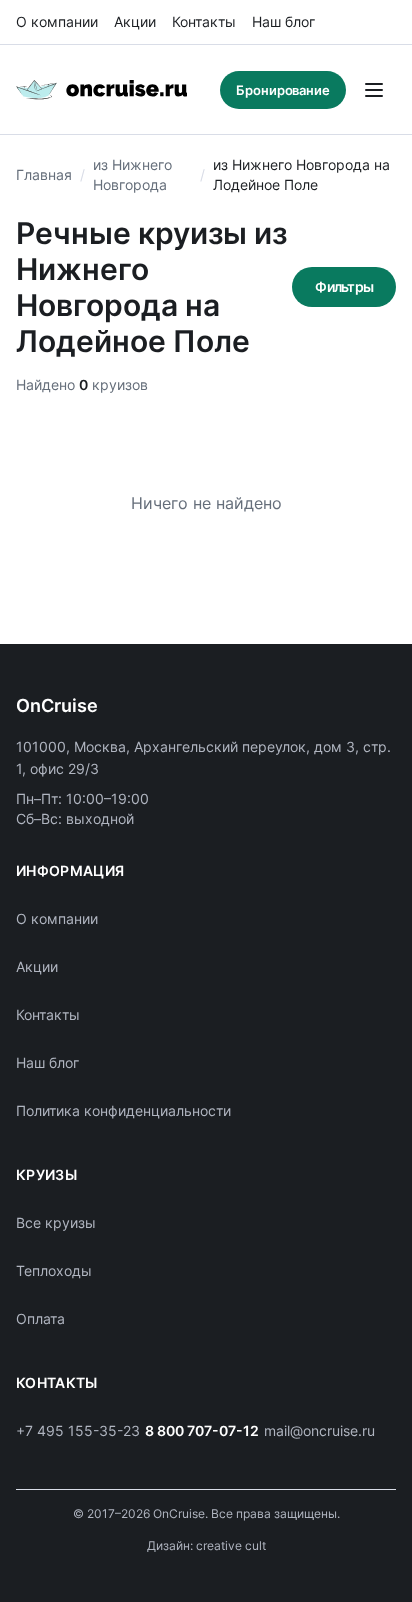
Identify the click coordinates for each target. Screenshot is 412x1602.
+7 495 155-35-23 (78, 1430)
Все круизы (56, 1222)
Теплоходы (54, 1270)
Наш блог (283, 21)
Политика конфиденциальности (123, 1110)
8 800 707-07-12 (202, 1430)
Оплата (40, 1318)
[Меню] (374, 90)
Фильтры (344, 286)
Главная (44, 174)
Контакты (204, 21)
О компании (57, 21)
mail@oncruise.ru (319, 1430)
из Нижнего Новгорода (132, 174)
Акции (135, 21)
